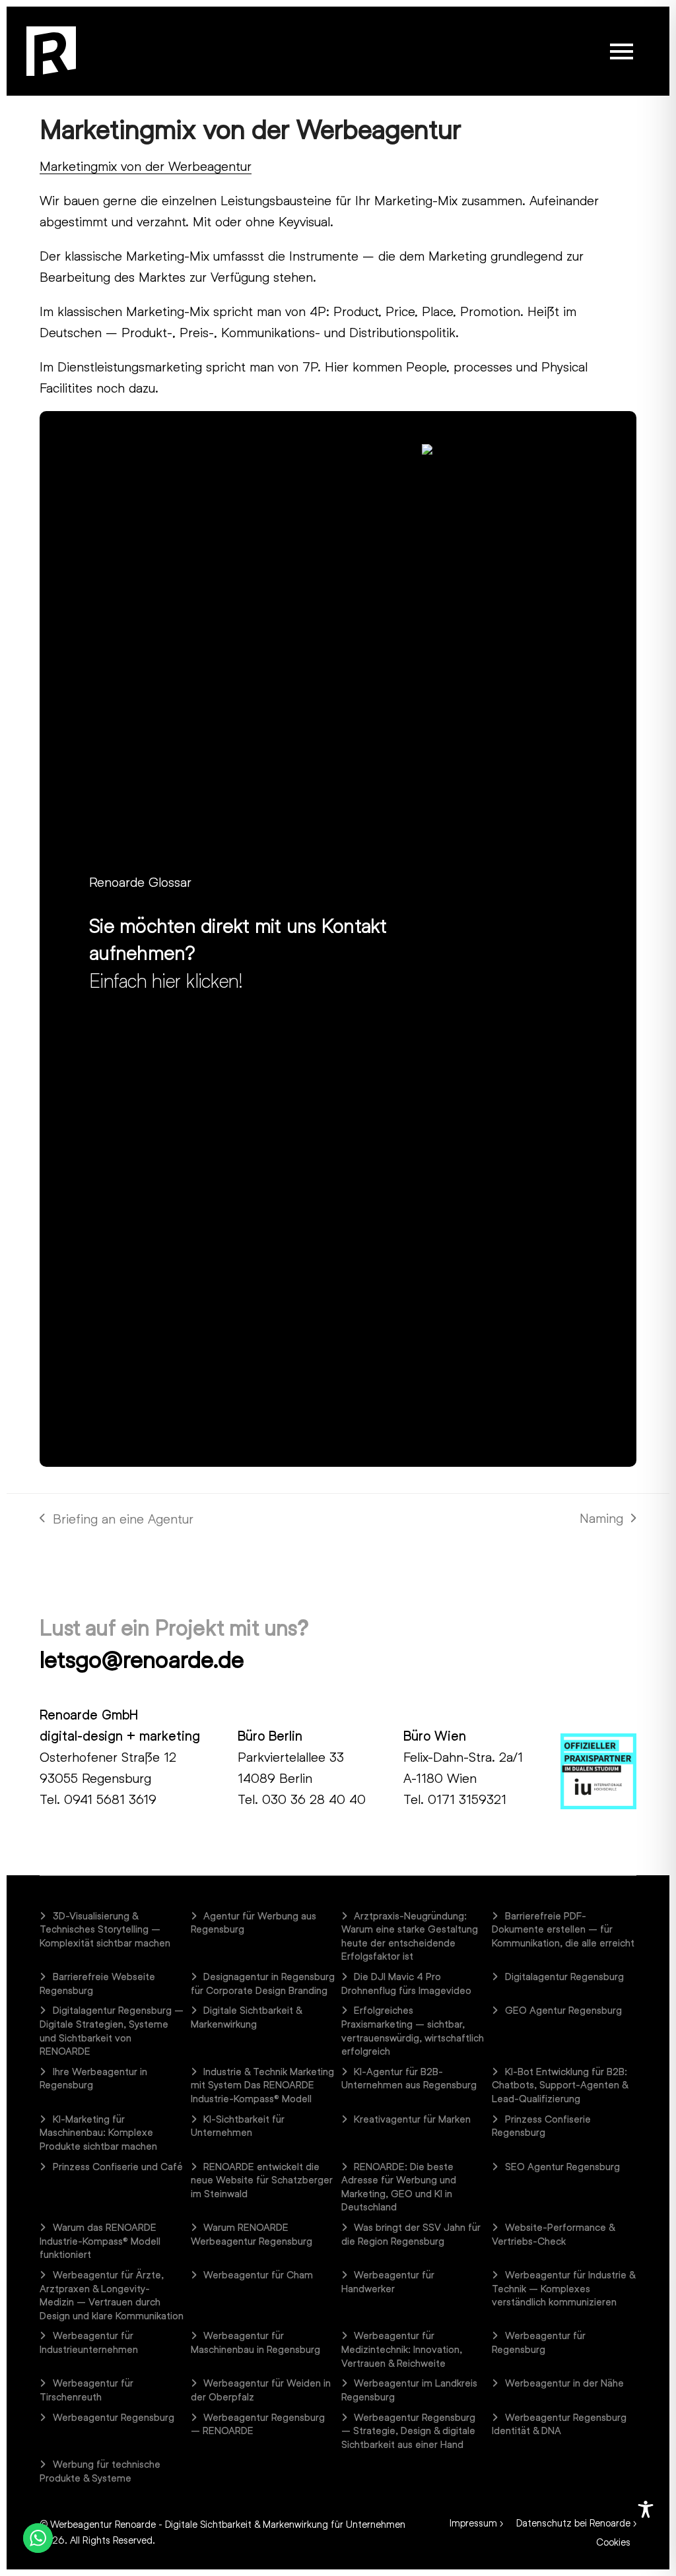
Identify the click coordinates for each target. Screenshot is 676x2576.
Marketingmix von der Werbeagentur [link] (146, 166)
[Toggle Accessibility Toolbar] (646, 2509)
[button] (622, 51)
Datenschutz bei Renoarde (573, 2523)
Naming (605, 1519)
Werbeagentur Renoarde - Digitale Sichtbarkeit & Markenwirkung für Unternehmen (228, 2524)
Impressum (473, 2523)
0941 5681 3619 (110, 1799)
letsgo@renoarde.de (142, 1659)
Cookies (613, 2542)
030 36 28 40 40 (314, 1799)
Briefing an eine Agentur (116, 1520)
